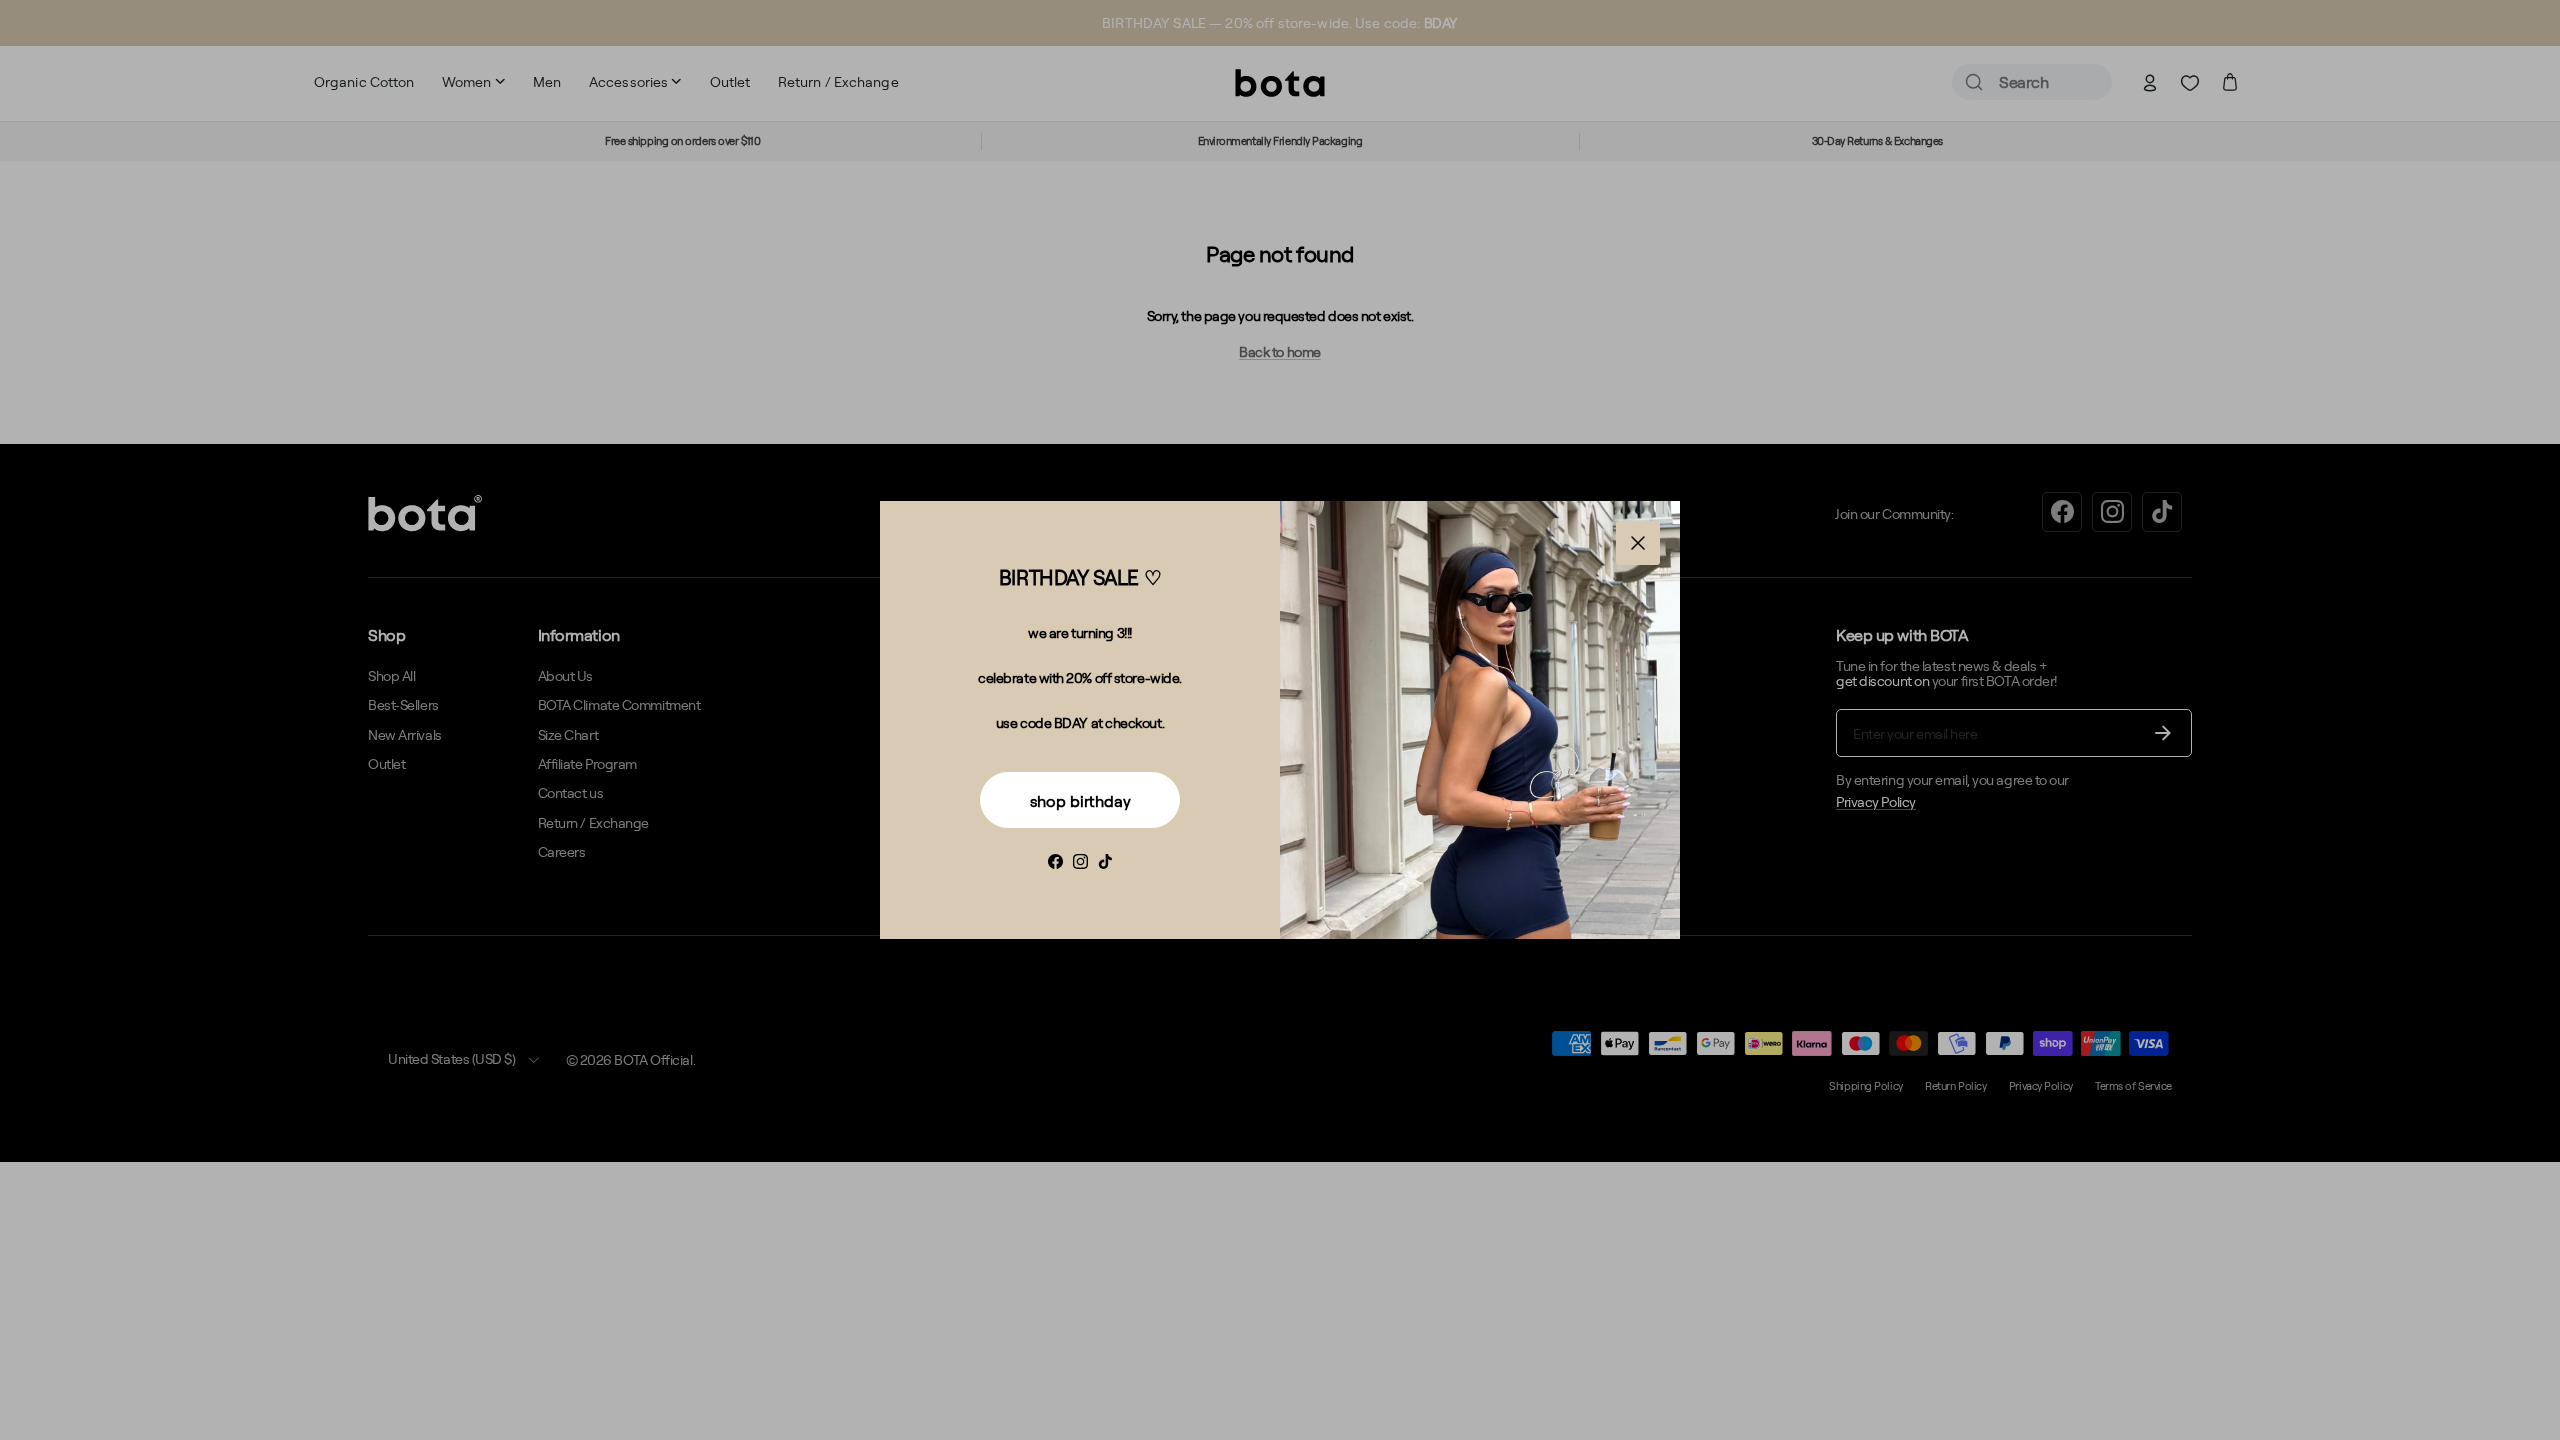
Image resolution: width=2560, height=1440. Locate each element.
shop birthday (1080, 801)
